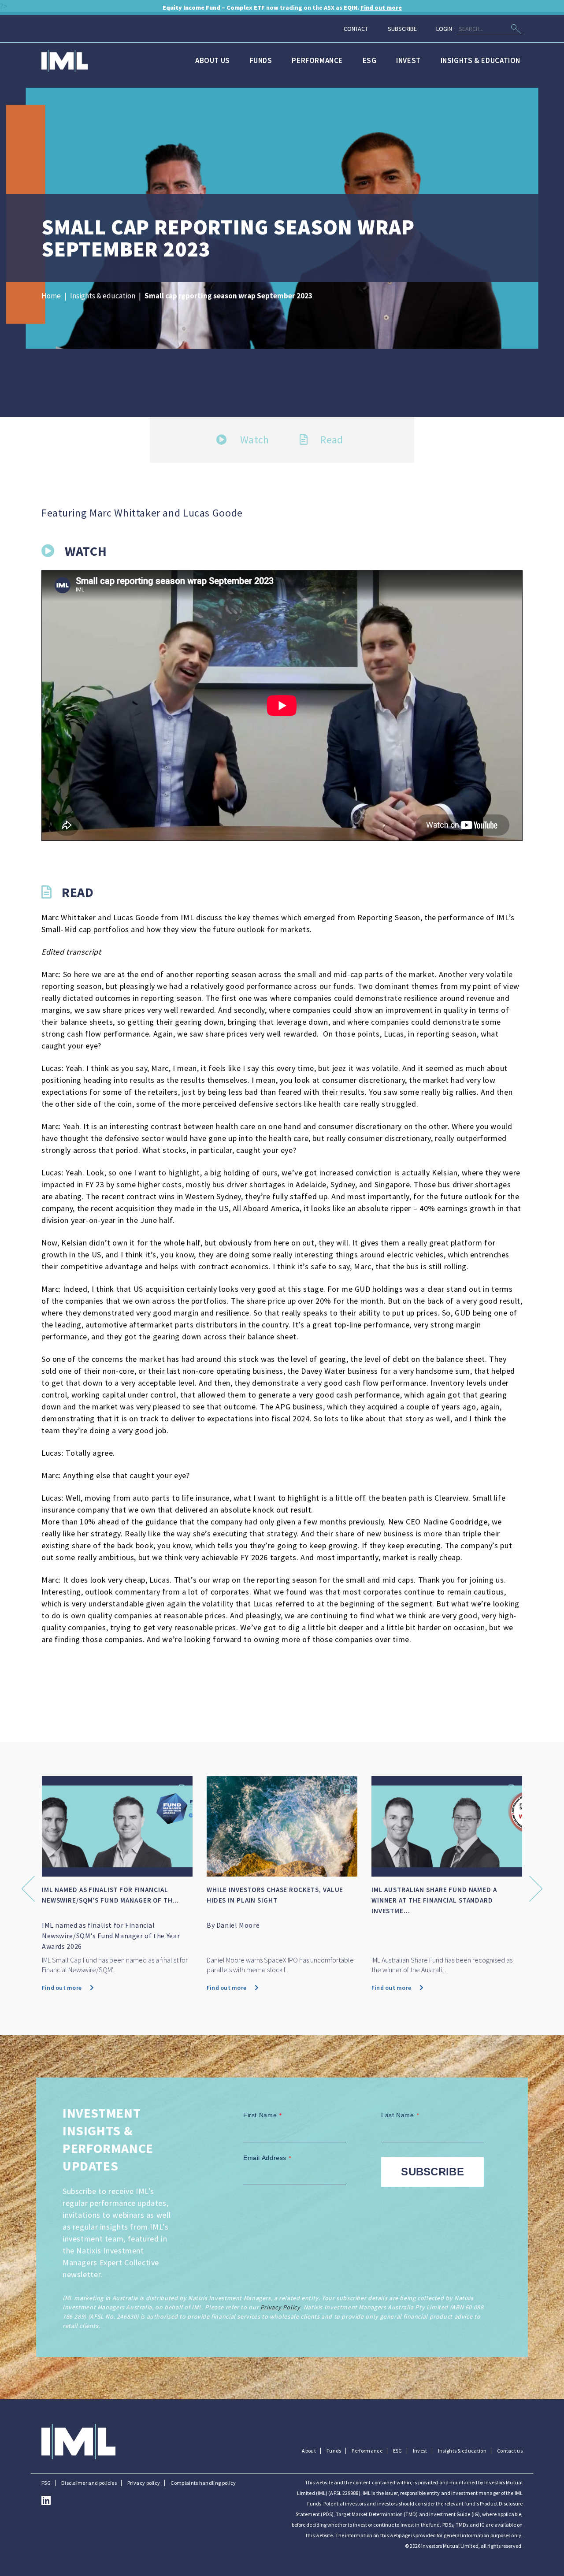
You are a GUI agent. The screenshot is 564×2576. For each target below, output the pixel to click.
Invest (408, 60)
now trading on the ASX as (282, 7)
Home (51, 296)
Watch (253, 440)
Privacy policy (144, 2483)
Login (444, 29)
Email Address (268, 2158)
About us (213, 60)
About (309, 2451)
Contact (356, 29)
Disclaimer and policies (89, 2483)
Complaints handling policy (203, 2483)
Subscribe (402, 29)
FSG (46, 2483)
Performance (317, 60)
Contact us (510, 2451)
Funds (261, 60)
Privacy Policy (280, 2307)
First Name (263, 2115)
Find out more (115, 1988)
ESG (370, 60)
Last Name (400, 2115)
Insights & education (481, 60)
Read (331, 440)
